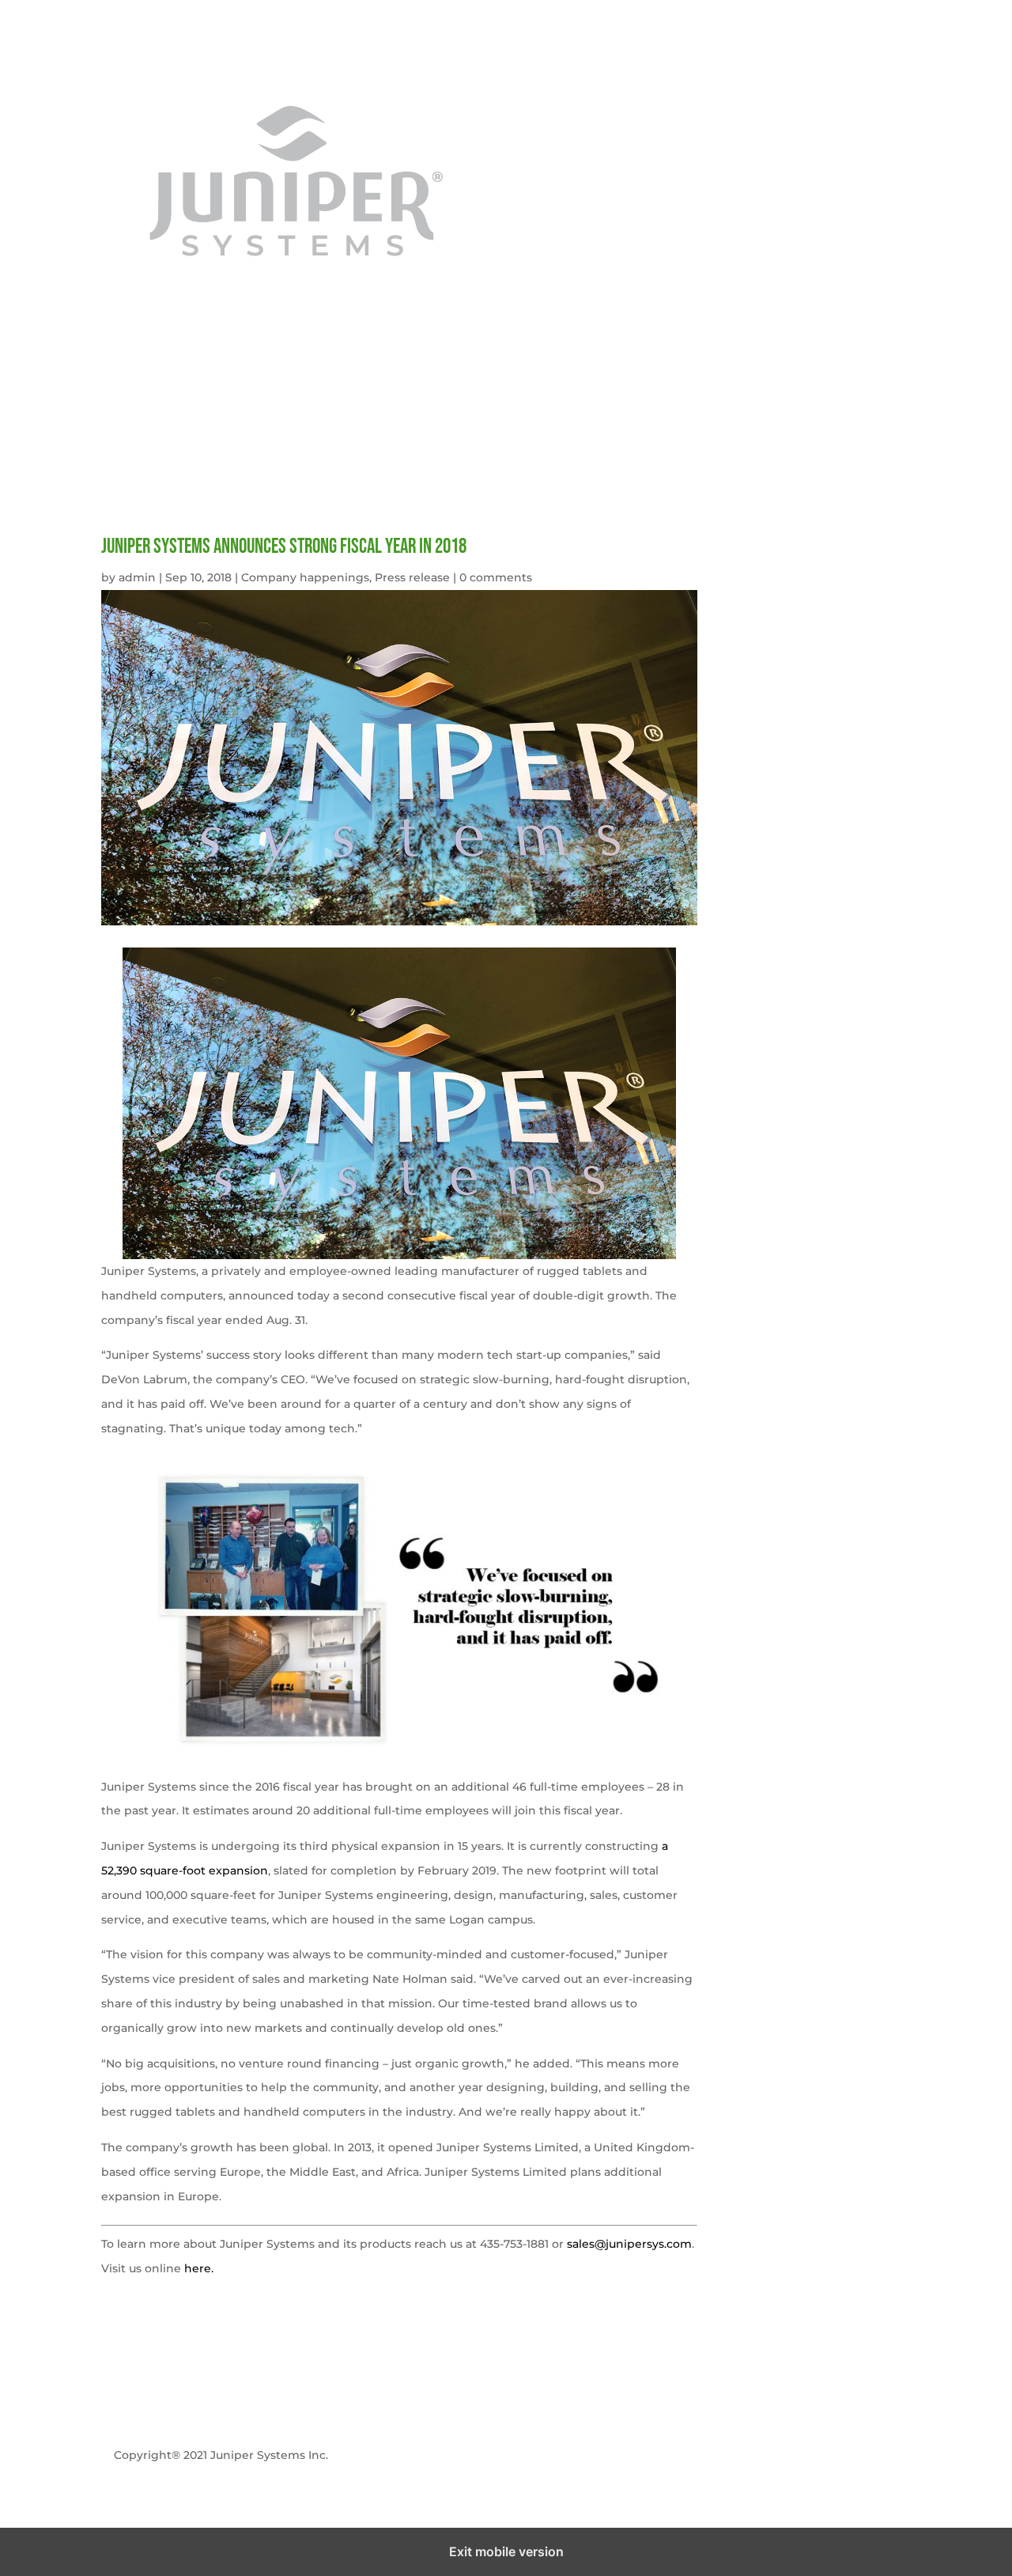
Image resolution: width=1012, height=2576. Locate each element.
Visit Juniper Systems (791, 2455)
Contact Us (880, 74)
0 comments (496, 577)
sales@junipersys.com (629, 2244)
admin (137, 577)
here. (199, 2268)
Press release (412, 577)
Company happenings (305, 577)
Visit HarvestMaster (506, 2455)
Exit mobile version (506, 2551)
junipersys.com (571, 74)
